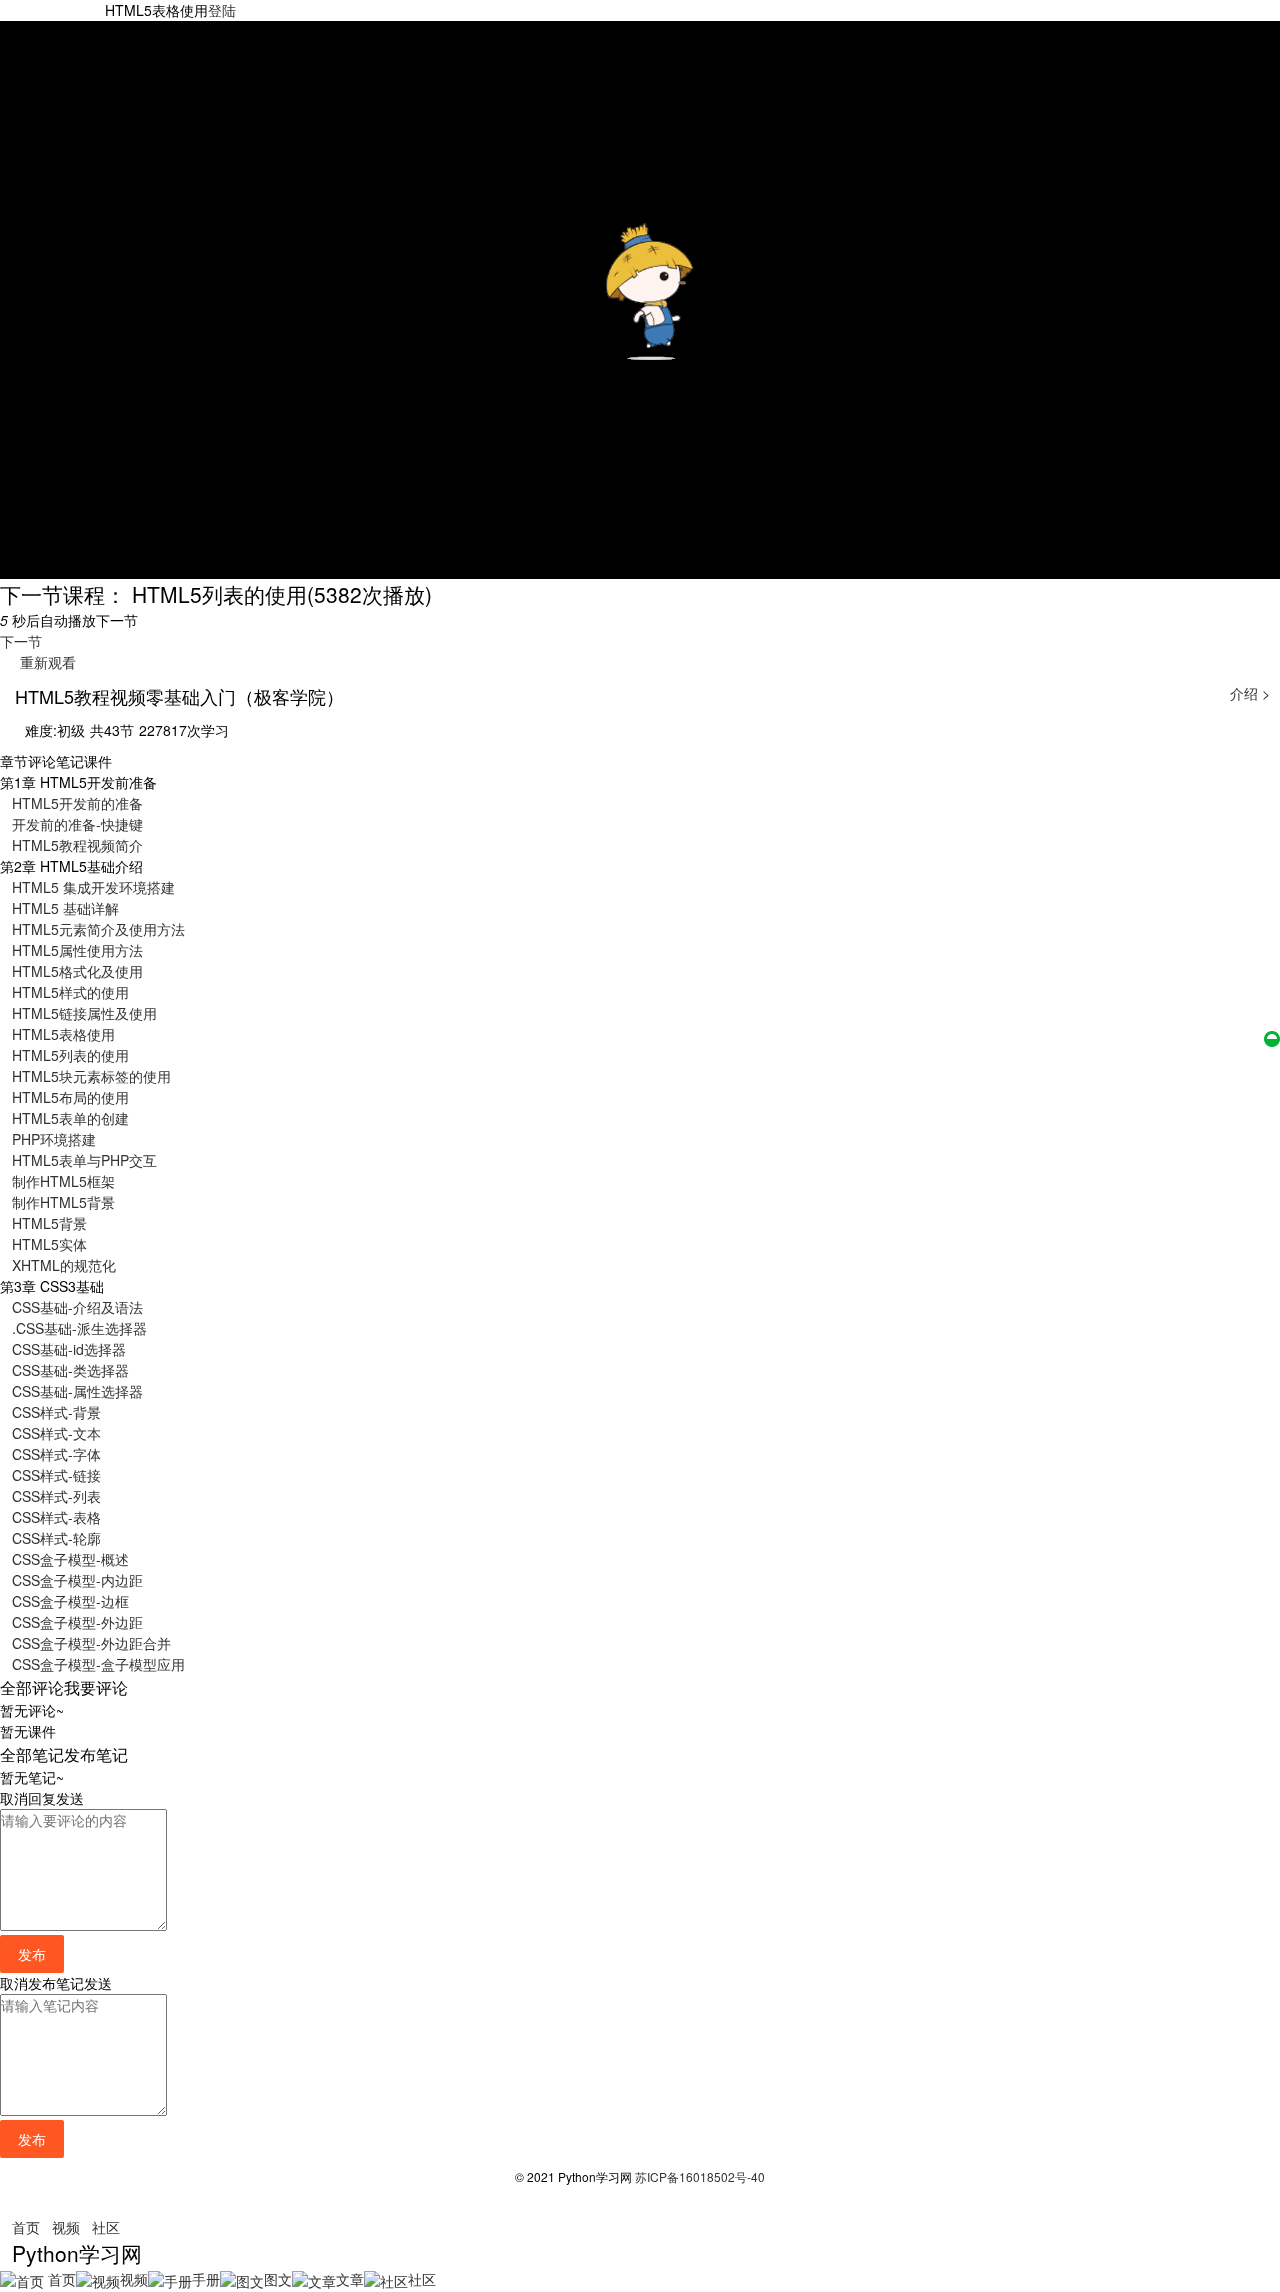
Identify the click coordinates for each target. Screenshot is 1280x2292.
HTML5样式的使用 (70, 992)
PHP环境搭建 (54, 1139)
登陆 (222, 10)
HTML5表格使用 (63, 1034)
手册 (206, 2279)
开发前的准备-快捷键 (77, 824)
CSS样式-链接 (56, 1475)
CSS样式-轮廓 (56, 1538)
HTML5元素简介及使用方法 (98, 929)
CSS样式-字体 (56, 1454)
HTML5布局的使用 (70, 1097)
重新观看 (44, 662)
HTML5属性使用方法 (77, 950)
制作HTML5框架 (63, 1181)
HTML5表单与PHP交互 (84, 1160)
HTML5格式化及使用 (77, 971)
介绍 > (1250, 693)
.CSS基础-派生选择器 (79, 1328)
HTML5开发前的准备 (77, 803)
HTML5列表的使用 (70, 1055)
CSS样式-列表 (56, 1496)
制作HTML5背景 (63, 1202)
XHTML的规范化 (64, 1265)
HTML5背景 (49, 1223)
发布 (32, 1954)
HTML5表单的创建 (70, 1118)
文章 (350, 2279)
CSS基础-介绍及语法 (77, 1307)
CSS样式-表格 (56, 1517)
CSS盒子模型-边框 (70, 1601)
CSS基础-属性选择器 (77, 1391)
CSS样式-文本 (56, 1433)
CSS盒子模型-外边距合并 (91, 1643)
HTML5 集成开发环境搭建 (93, 887)
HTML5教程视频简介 (77, 845)
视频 (66, 2227)
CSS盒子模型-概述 (70, 1559)
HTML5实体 (49, 1244)
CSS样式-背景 (56, 1412)
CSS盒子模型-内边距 (77, 1580)
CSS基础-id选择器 (69, 1349)
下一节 (21, 641)
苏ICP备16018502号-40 (700, 2176)
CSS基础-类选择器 (70, 1370)
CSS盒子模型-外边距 (77, 1622)
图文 (278, 2279)
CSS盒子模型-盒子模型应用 (98, 1664)
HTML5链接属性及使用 (84, 1013)
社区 (106, 2227)
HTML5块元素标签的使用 (91, 1076)
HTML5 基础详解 (65, 908)
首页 (26, 2227)
